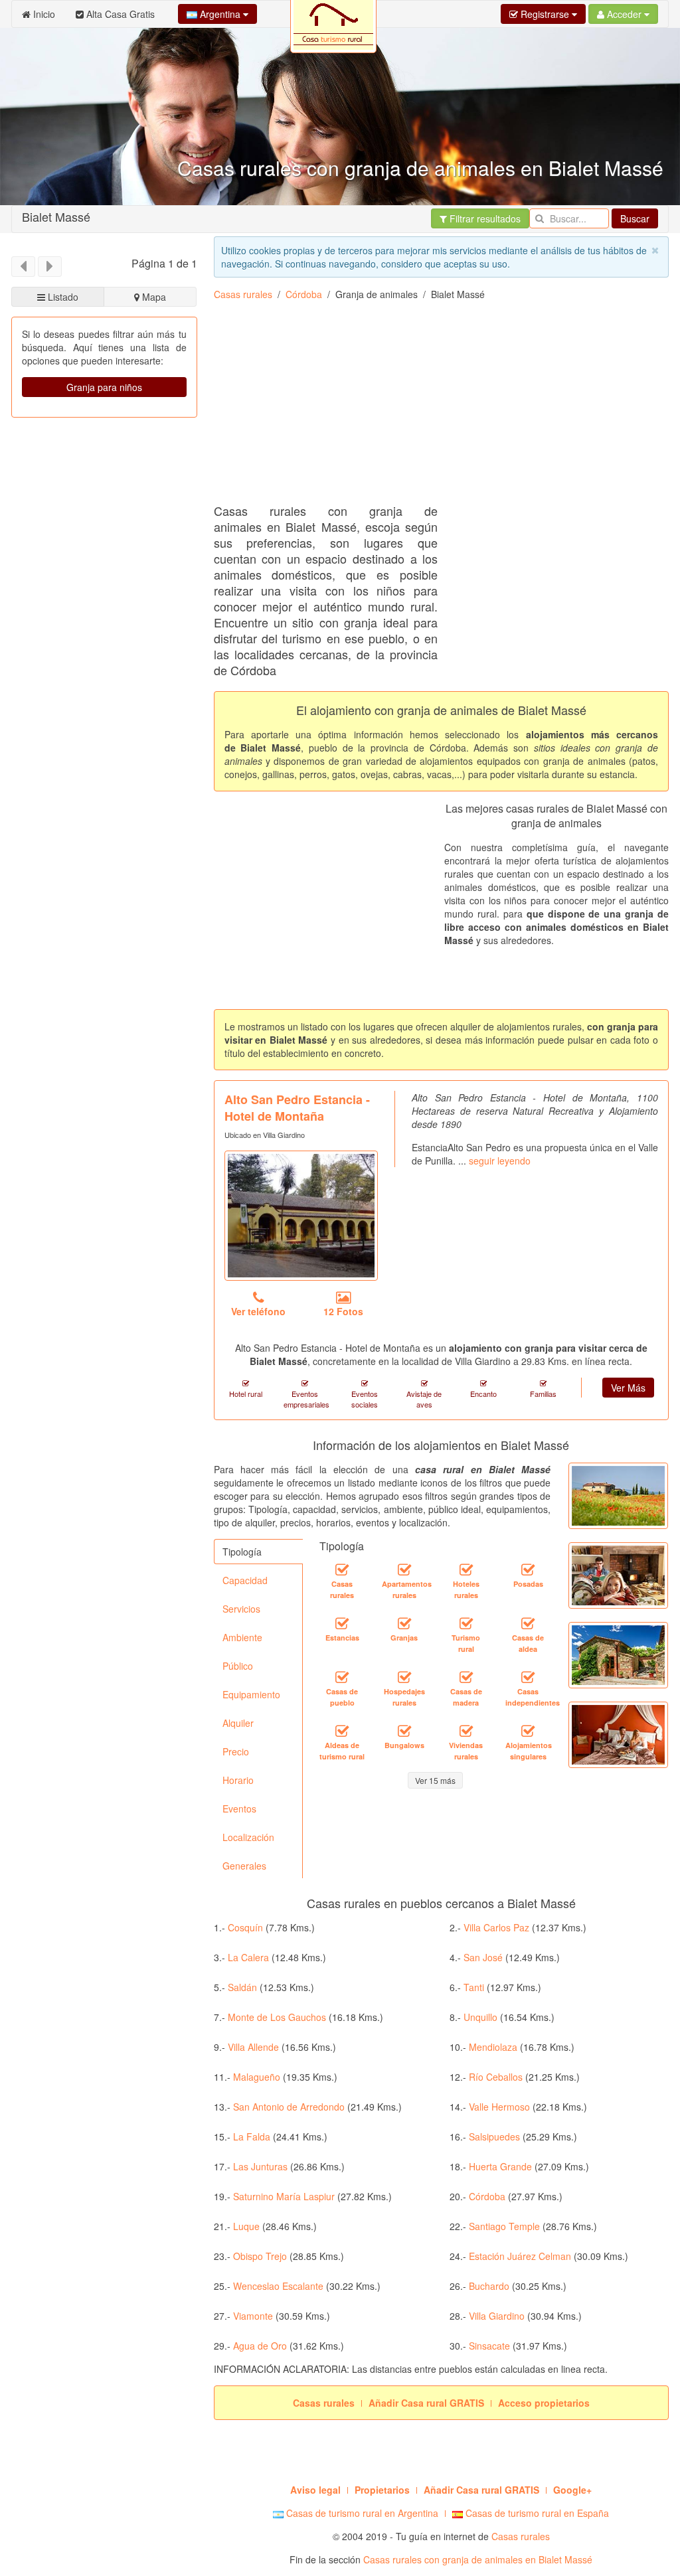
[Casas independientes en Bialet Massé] (528, 1677)
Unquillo (480, 2017)
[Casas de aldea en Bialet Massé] (528, 1623)
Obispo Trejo (260, 2256)
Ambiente (242, 1637)
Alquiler (238, 1723)
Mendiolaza (493, 2047)
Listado (62, 297)
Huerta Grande (500, 2166)
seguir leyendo (500, 1161)
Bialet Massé (56, 216)
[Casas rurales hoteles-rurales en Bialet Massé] (466, 1570)
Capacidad (245, 1580)
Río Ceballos (496, 2077)
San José (483, 1957)
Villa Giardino (497, 2316)
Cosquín (245, 1927)
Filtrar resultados (484, 218)
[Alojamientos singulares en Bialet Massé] (528, 1731)
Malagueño (257, 2077)
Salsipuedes (494, 2136)
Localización (248, 1837)
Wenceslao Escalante (278, 2286)
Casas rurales (243, 294)
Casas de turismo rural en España (536, 2513)
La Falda (252, 2136)
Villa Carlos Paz (496, 1927)
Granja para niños (104, 387)
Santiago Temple (504, 2226)
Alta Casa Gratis (119, 14)
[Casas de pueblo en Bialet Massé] (342, 1677)
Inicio (43, 14)
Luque (246, 2226)
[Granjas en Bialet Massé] (404, 1623)
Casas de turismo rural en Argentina (361, 2513)
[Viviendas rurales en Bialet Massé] (466, 1731)
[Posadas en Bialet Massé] (528, 1570)
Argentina (220, 14)
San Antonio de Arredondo (289, 2107)
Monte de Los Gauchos (277, 2017)
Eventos (239, 1809)
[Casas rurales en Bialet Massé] (342, 1570)
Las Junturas (260, 2166)
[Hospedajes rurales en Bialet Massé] (404, 1677)
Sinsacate (489, 2346)
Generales (244, 1866)
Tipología (242, 1552)
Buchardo (489, 2286)
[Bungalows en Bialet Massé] (404, 1731)
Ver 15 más (435, 1780)
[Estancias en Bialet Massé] (342, 1623)
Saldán (242, 1987)
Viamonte (253, 2316)
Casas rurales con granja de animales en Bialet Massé (478, 2559)
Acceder (624, 14)
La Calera (248, 1957)
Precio (236, 1751)
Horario (238, 1780)
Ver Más (628, 1388)
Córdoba (304, 294)
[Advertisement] (447, 407)
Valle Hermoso (499, 2107)
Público (238, 1666)
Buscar (635, 218)
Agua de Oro (260, 2346)
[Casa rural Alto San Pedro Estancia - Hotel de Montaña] (301, 1216)
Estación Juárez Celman (520, 2256)
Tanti (474, 1987)
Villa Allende (253, 2047)
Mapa (153, 297)
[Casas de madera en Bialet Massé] (466, 1677)
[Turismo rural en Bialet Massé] (466, 1623)
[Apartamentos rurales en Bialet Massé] (404, 1570)
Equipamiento (251, 1694)
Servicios (241, 1609)
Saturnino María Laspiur (284, 2196)
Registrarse (545, 14)
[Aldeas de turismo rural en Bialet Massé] (342, 1731)
